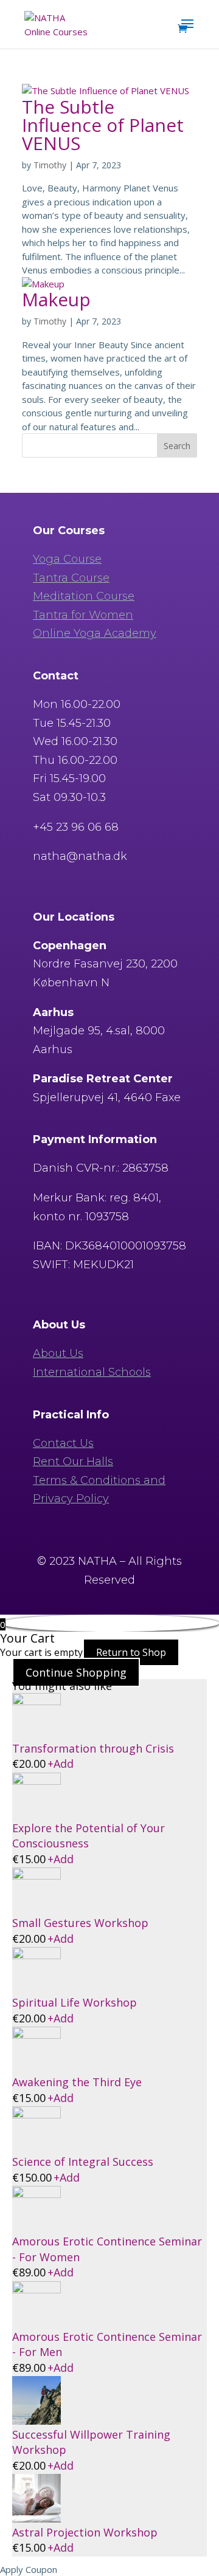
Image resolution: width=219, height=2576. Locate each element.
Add (61, 1764)
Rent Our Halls (73, 1461)
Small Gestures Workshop (80, 1923)
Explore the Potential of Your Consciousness (89, 1836)
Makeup (56, 299)
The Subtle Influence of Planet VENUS (103, 125)
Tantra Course (71, 578)
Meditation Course (84, 596)
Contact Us (63, 1443)
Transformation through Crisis (93, 1748)
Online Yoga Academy (95, 633)
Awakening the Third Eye (77, 2082)
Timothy (50, 165)
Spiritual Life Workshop (75, 2002)
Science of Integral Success (83, 2162)
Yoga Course (67, 559)
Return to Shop (131, 1652)
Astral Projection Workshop (85, 2532)
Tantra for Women (83, 615)
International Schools (92, 1372)
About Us (58, 1353)
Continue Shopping (76, 1672)
